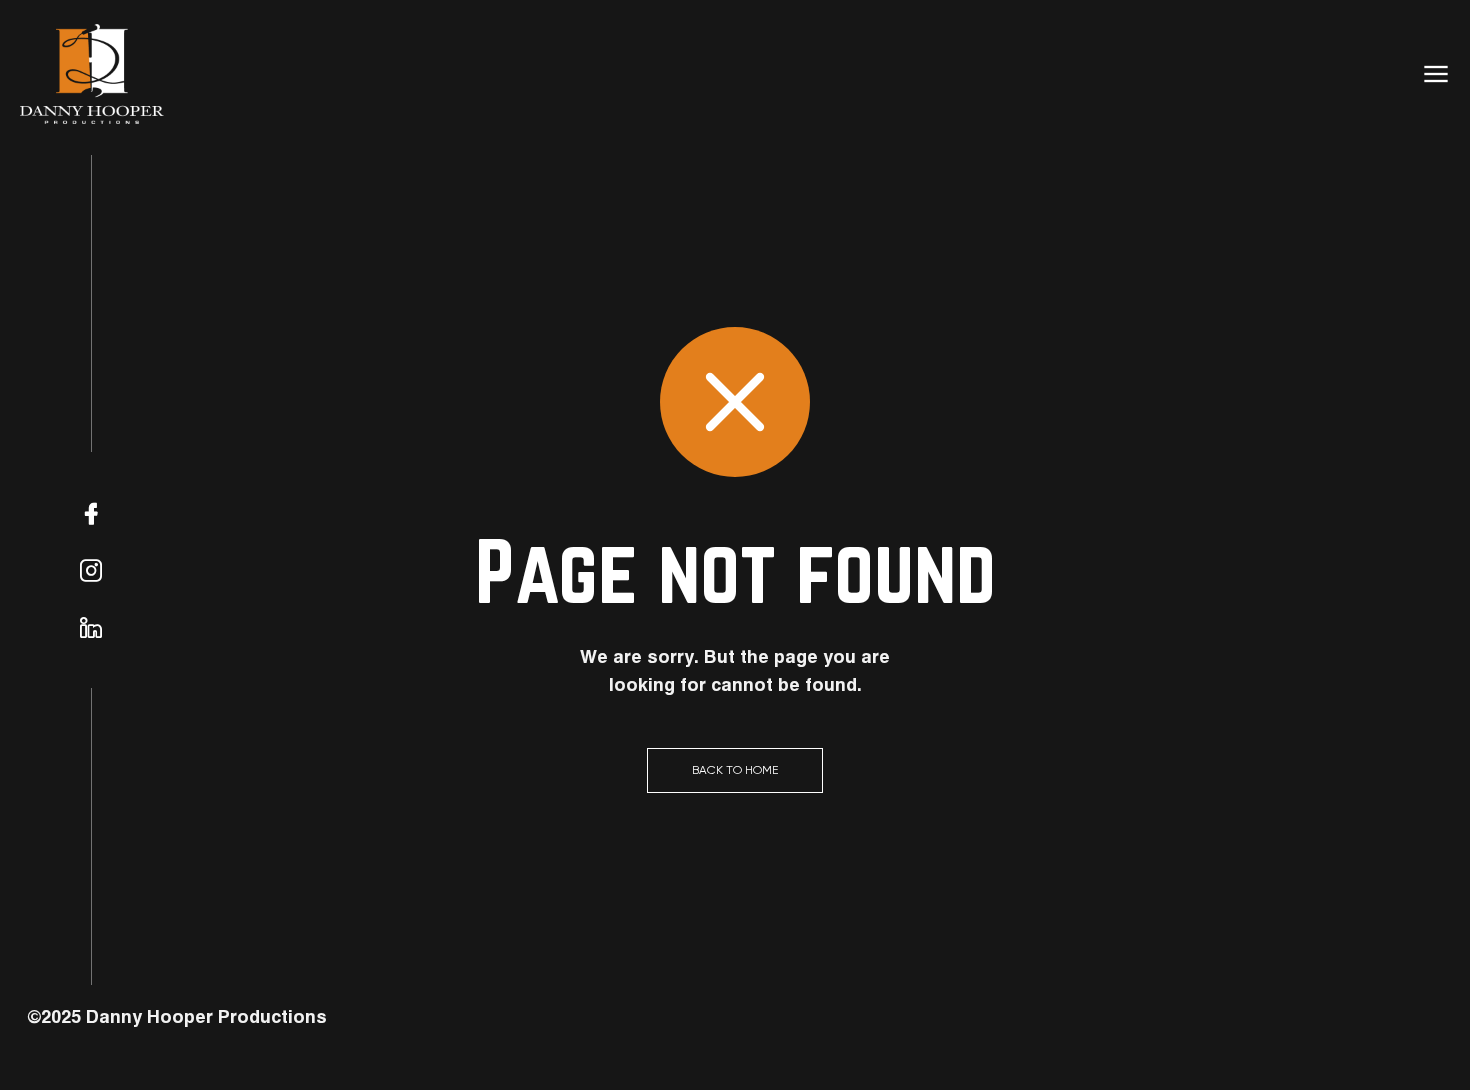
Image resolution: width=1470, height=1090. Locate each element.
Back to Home (735, 770)
